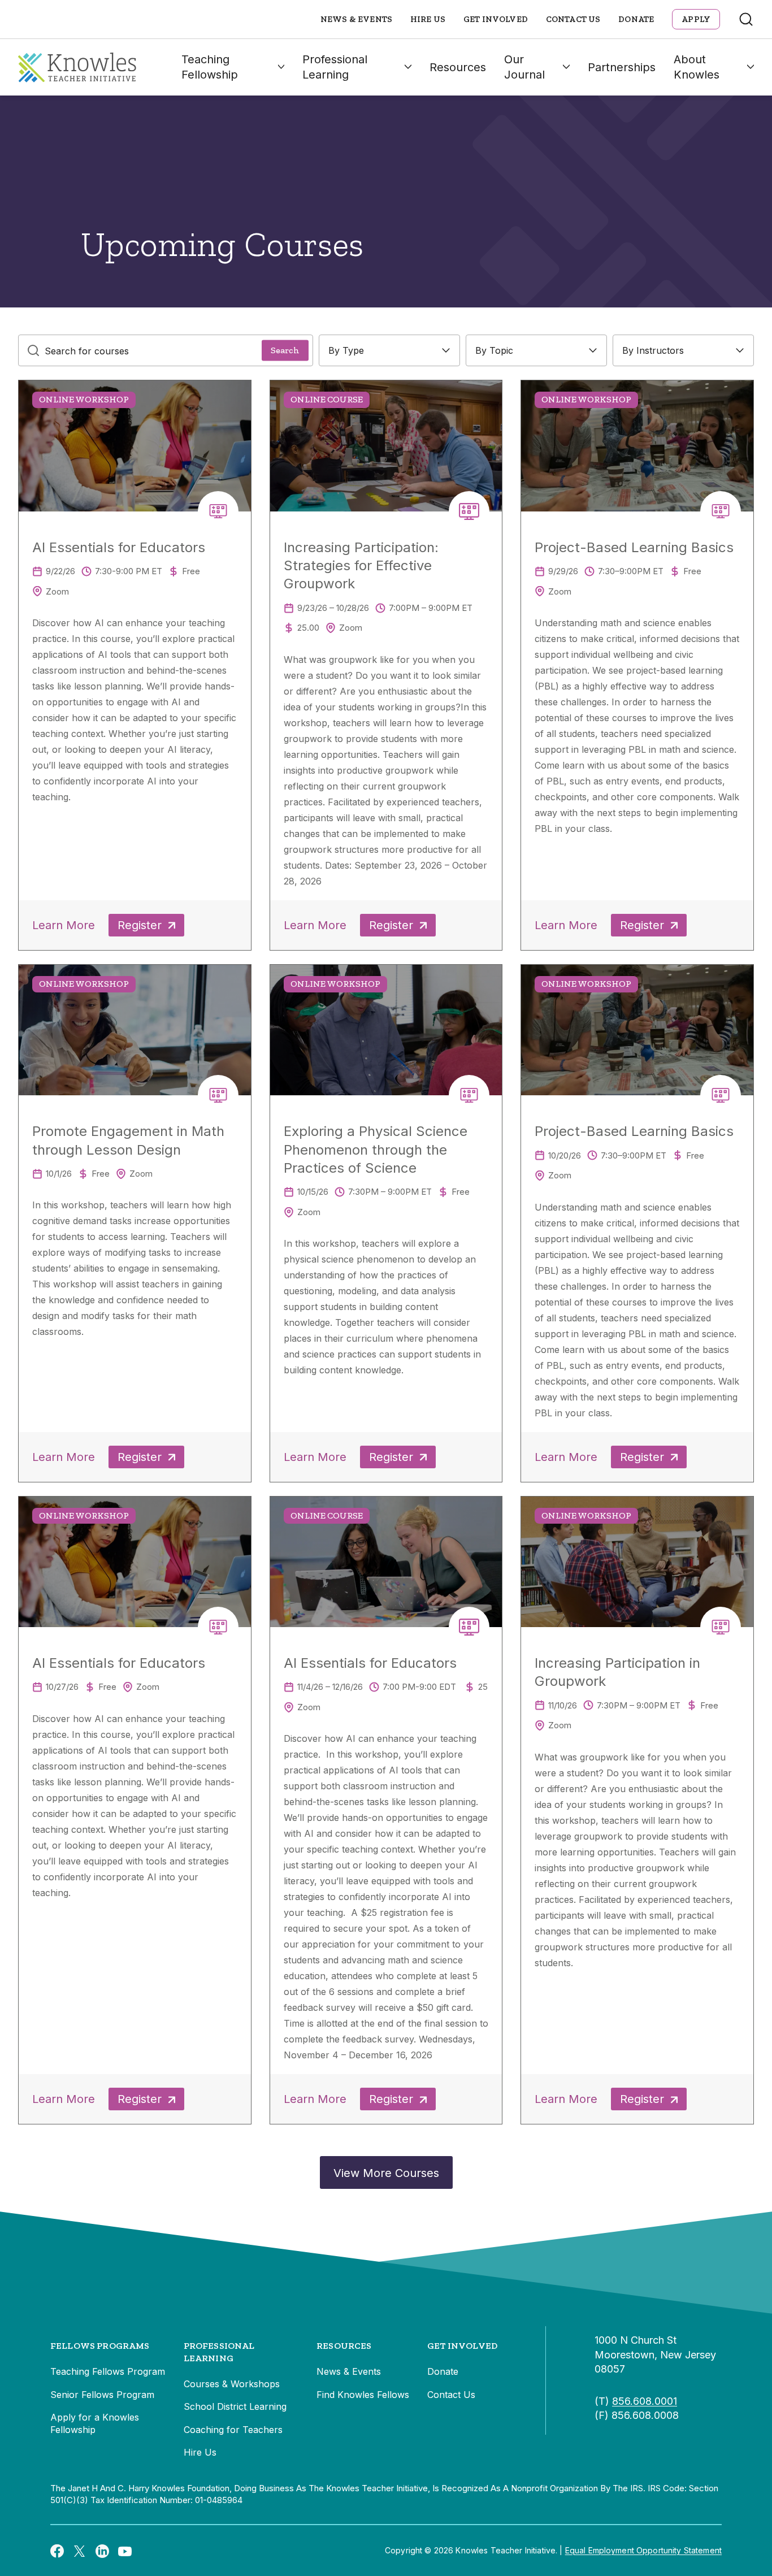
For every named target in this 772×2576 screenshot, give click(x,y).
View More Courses (386, 2173)
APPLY (696, 19)
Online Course (327, 399)
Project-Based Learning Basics (634, 547)
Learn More (64, 925)
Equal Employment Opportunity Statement (643, 2550)
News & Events (356, 19)
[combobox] (389, 350)
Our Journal (524, 67)
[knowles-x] (80, 2551)
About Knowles (697, 67)
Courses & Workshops (232, 2384)
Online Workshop (84, 399)
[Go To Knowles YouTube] (125, 2551)
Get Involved (496, 19)
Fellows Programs (100, 2346)
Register (140, 925)
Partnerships (622, 67)
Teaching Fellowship (210, 67)
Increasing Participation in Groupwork (617, 1672)
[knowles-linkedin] (102, 2551)
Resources (458, 67)
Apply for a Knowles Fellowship (95, 2423)
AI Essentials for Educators (119, 547)
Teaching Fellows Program (108, 2371)
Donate (636, 19)
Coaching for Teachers (233, 2430)
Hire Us (428, 19)
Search (285, 350)
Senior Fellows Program (102, 2395)
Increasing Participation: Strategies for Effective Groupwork (361, 566)
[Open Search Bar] (746, 19)
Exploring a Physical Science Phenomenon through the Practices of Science (376, 1150)
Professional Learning (335, 67)
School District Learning (235, 2406)
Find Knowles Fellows (363, 2395)
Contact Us (573, 19)
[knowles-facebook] (57, 2551)
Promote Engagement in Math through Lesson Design (128, 1140)
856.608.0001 (645, 2401)
